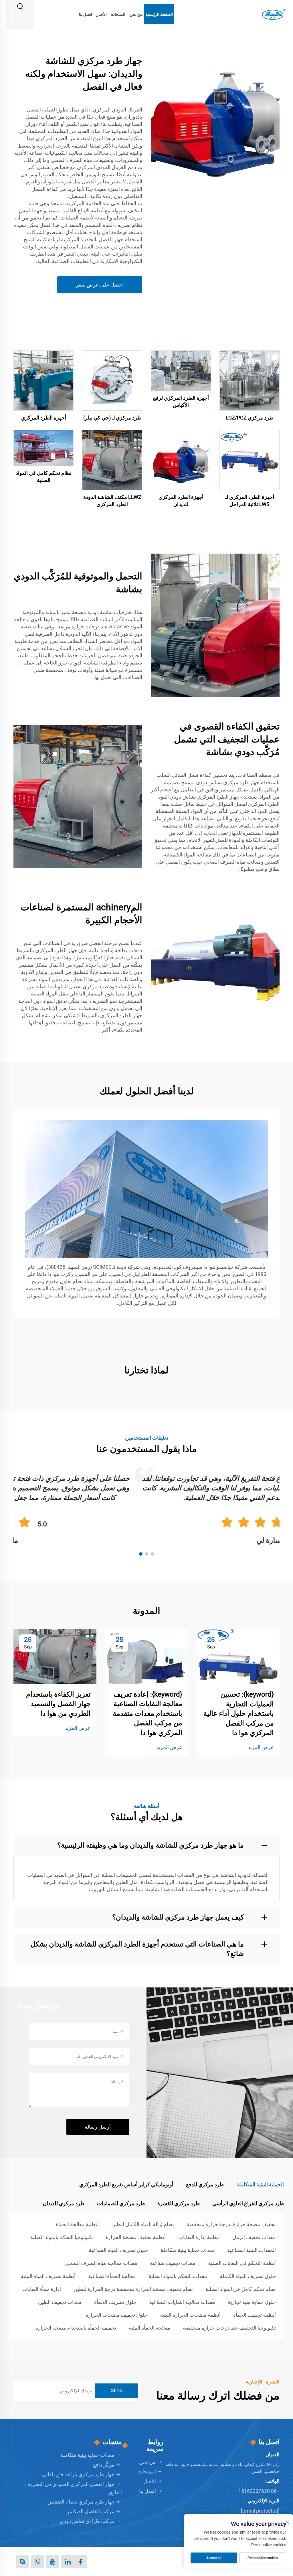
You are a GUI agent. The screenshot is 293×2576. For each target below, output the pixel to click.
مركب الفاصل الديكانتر (91, 2511)
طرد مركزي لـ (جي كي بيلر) (112, 418)
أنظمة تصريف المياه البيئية (48, 2276)
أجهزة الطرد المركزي (44, 418)
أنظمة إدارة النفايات (199, 2237)
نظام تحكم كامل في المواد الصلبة (44, 477)
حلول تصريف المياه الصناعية (118, 2250)
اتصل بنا (86, 14)
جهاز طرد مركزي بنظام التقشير (82, 2502)
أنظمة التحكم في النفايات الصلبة (242, 2263)
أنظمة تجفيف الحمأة (255, 2315)
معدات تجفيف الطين (60, 2302)
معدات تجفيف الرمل (254, 2237)
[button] (152, 1554)
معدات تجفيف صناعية (173, 2263)
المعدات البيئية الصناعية (252, 2250)
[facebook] (81, 2562)
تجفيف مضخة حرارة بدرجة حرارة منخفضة (231, 2224)
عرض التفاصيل (250, 380)
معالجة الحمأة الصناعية (112, 2276)
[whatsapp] (37, 2562)
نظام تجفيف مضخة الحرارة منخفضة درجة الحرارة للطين (133, 2289)
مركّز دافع (104, 2465)
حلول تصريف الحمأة (115, 2302)
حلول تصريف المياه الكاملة (248, 2276)
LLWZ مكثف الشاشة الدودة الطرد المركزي (112, 501)
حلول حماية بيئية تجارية (252, 2302)
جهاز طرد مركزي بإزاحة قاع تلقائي (78, 2474)
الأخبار (102, 14)
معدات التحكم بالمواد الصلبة (178, 2276)
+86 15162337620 (259, 2491)
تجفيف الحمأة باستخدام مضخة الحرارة (76, 2328)
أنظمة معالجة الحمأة (77, 2224)
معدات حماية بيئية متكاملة (188, 2250)
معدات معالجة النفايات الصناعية (182, 2302)
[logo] (273, 14)
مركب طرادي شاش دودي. (86, 2521)
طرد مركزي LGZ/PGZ (250, 418)
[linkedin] (68, 2562)
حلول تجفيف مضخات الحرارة (116, 2315)
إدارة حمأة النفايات (42, 2289)
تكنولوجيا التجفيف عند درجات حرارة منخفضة (229, 2328)
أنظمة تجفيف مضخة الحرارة (136, 2237)
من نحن (136, 14)
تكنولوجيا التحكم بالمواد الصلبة (62, 2237)
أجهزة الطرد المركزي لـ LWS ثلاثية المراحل (250, 501)
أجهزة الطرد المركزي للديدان (181, 501)
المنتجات (118, 14)
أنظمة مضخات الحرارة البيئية (190, 2315)
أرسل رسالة (98, 2127)
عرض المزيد (261, 1747)
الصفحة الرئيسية (159, 14)
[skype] (22, 2562)
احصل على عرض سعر (100, 285)
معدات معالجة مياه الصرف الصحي (101, 2263)
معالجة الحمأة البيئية (150, 2328)
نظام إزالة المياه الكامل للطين (143, 2224)
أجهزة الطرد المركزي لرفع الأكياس (181, 401)
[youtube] (53, 2562)
